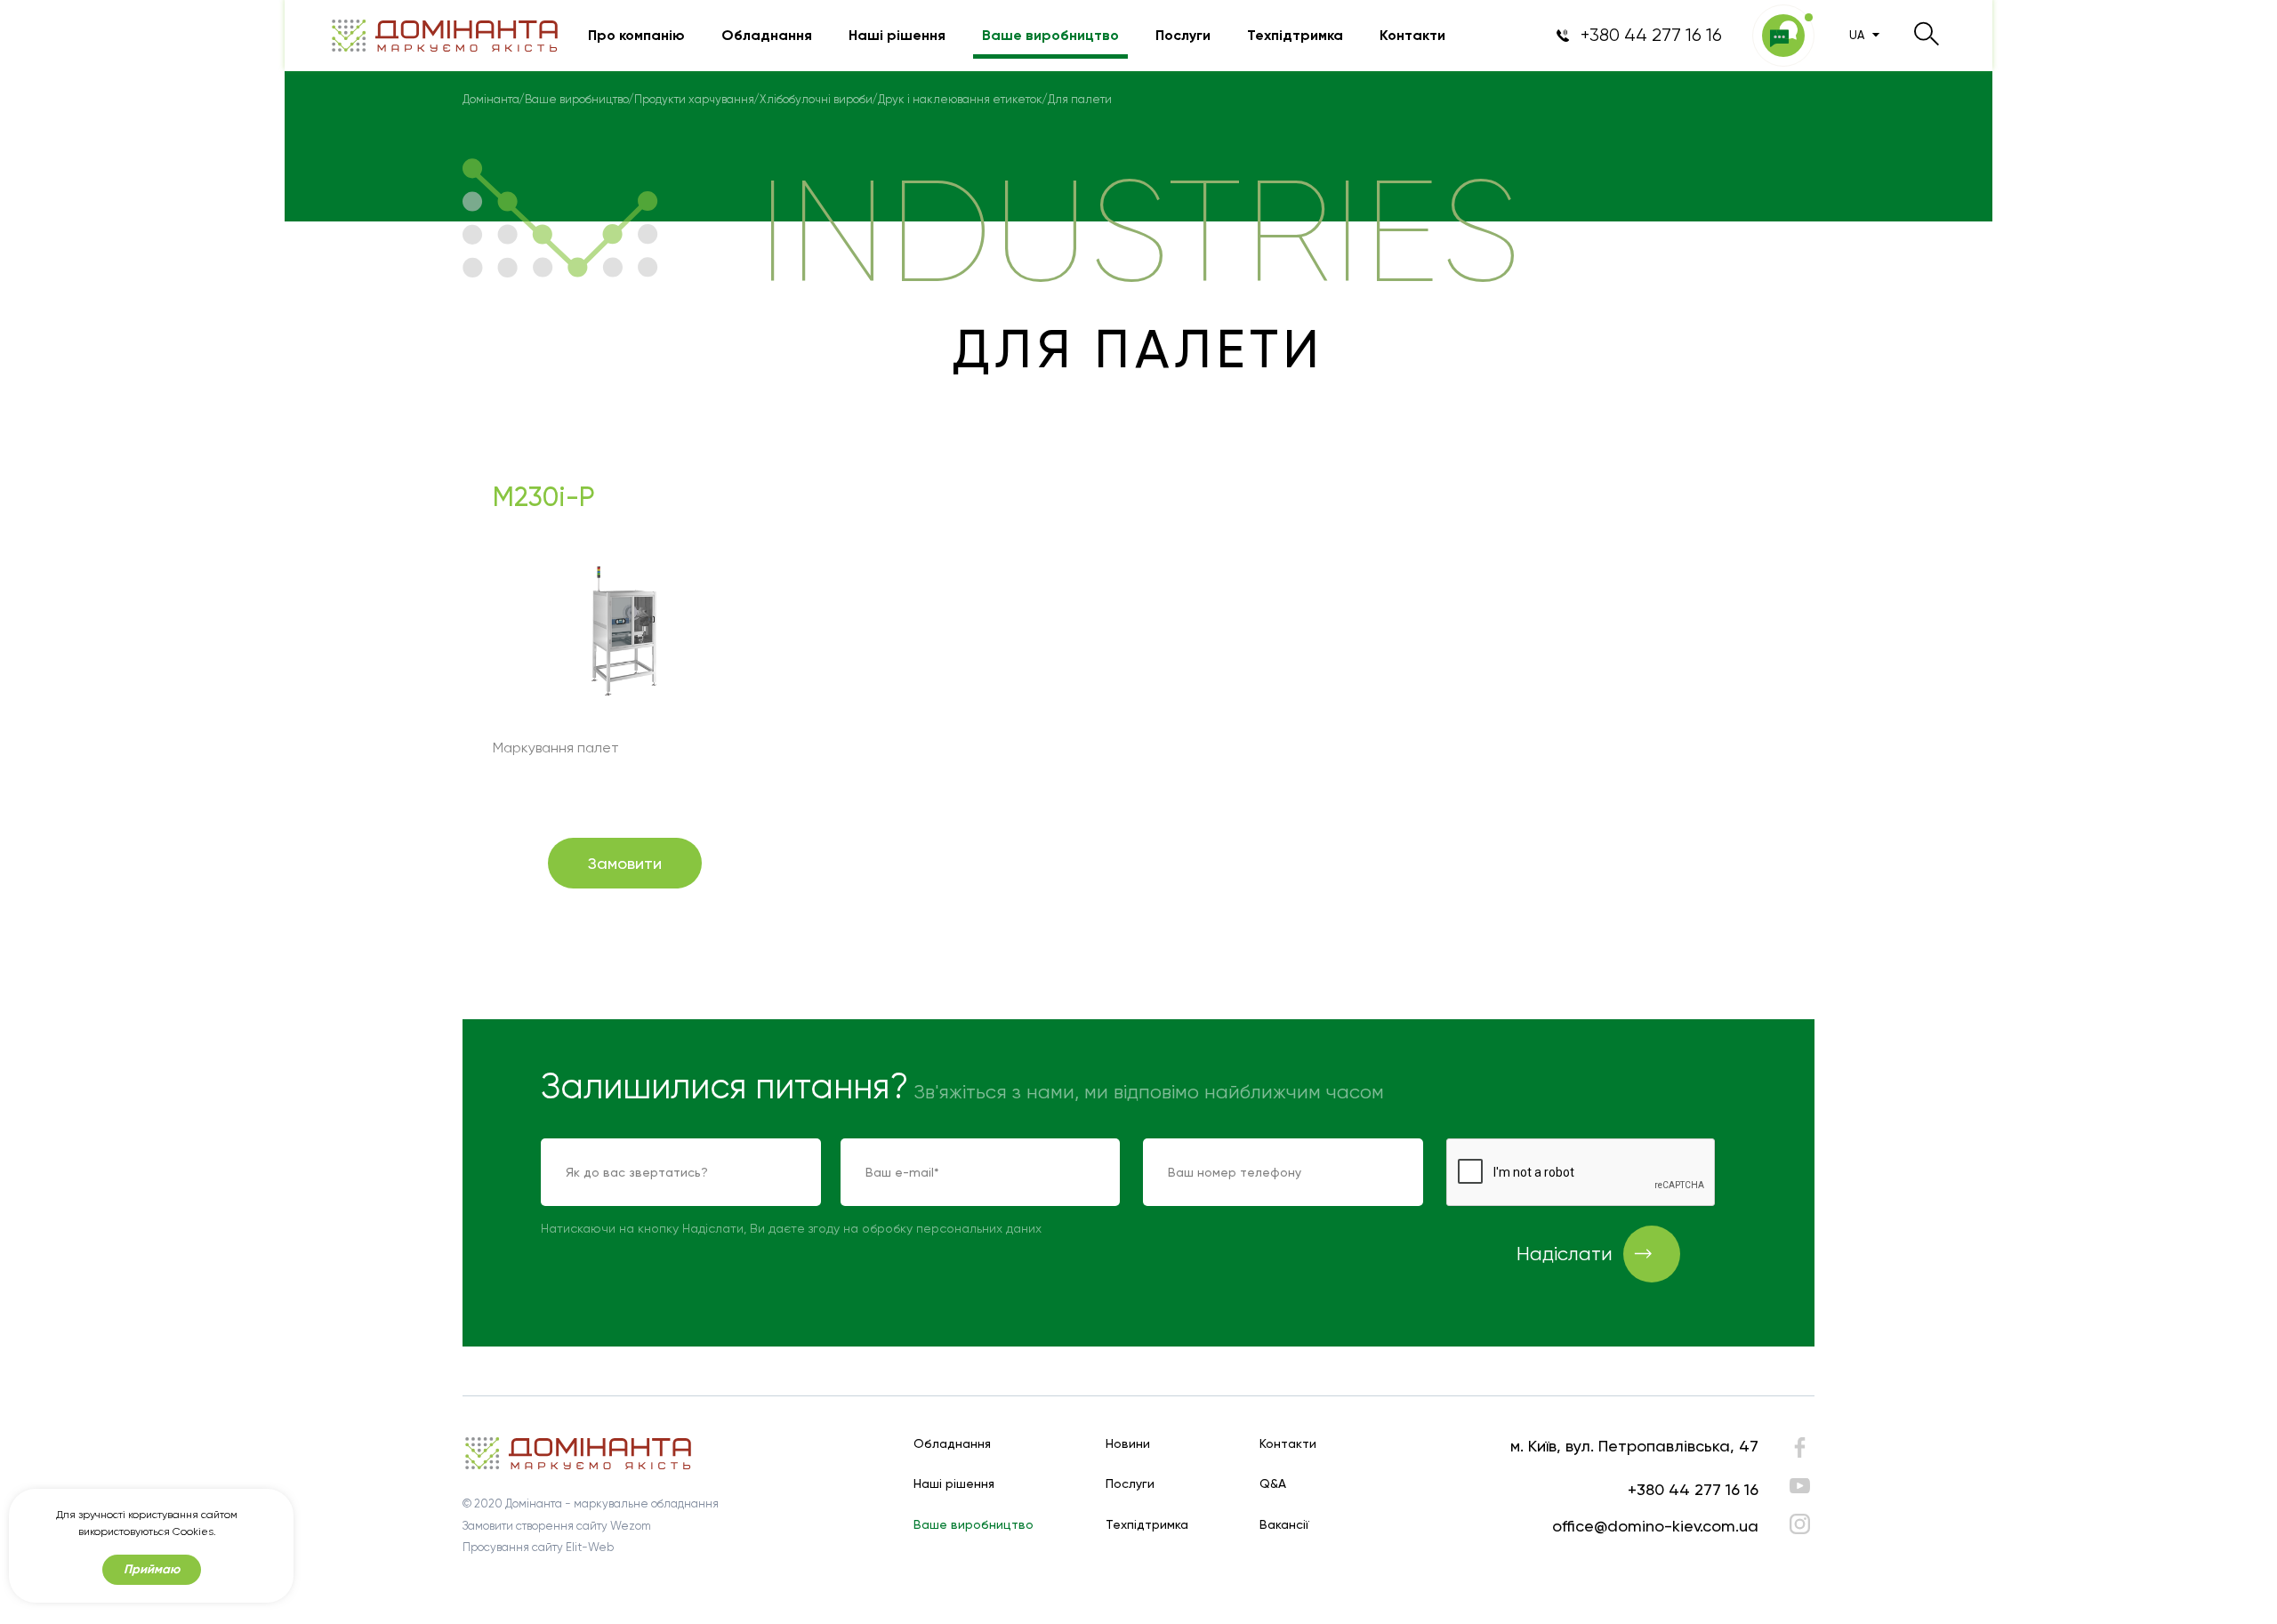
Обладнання (767, 36)
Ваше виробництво (1050, 36)
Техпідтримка (1295, 36)
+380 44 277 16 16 (1693, 1489)
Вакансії (1284, 1525)
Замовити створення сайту (535, 1526)
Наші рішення (897, 36)
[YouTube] (1800, 1486)
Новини (1128, 1444)
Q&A (1273, 1484)
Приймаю (152, 1569)
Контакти (1412, 36)
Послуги (1183, 36)
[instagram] (1800, 1524)
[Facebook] (1800, 1452)
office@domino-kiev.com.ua (1655, 1526)
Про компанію (636, 36)
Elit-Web (590, 1547)
